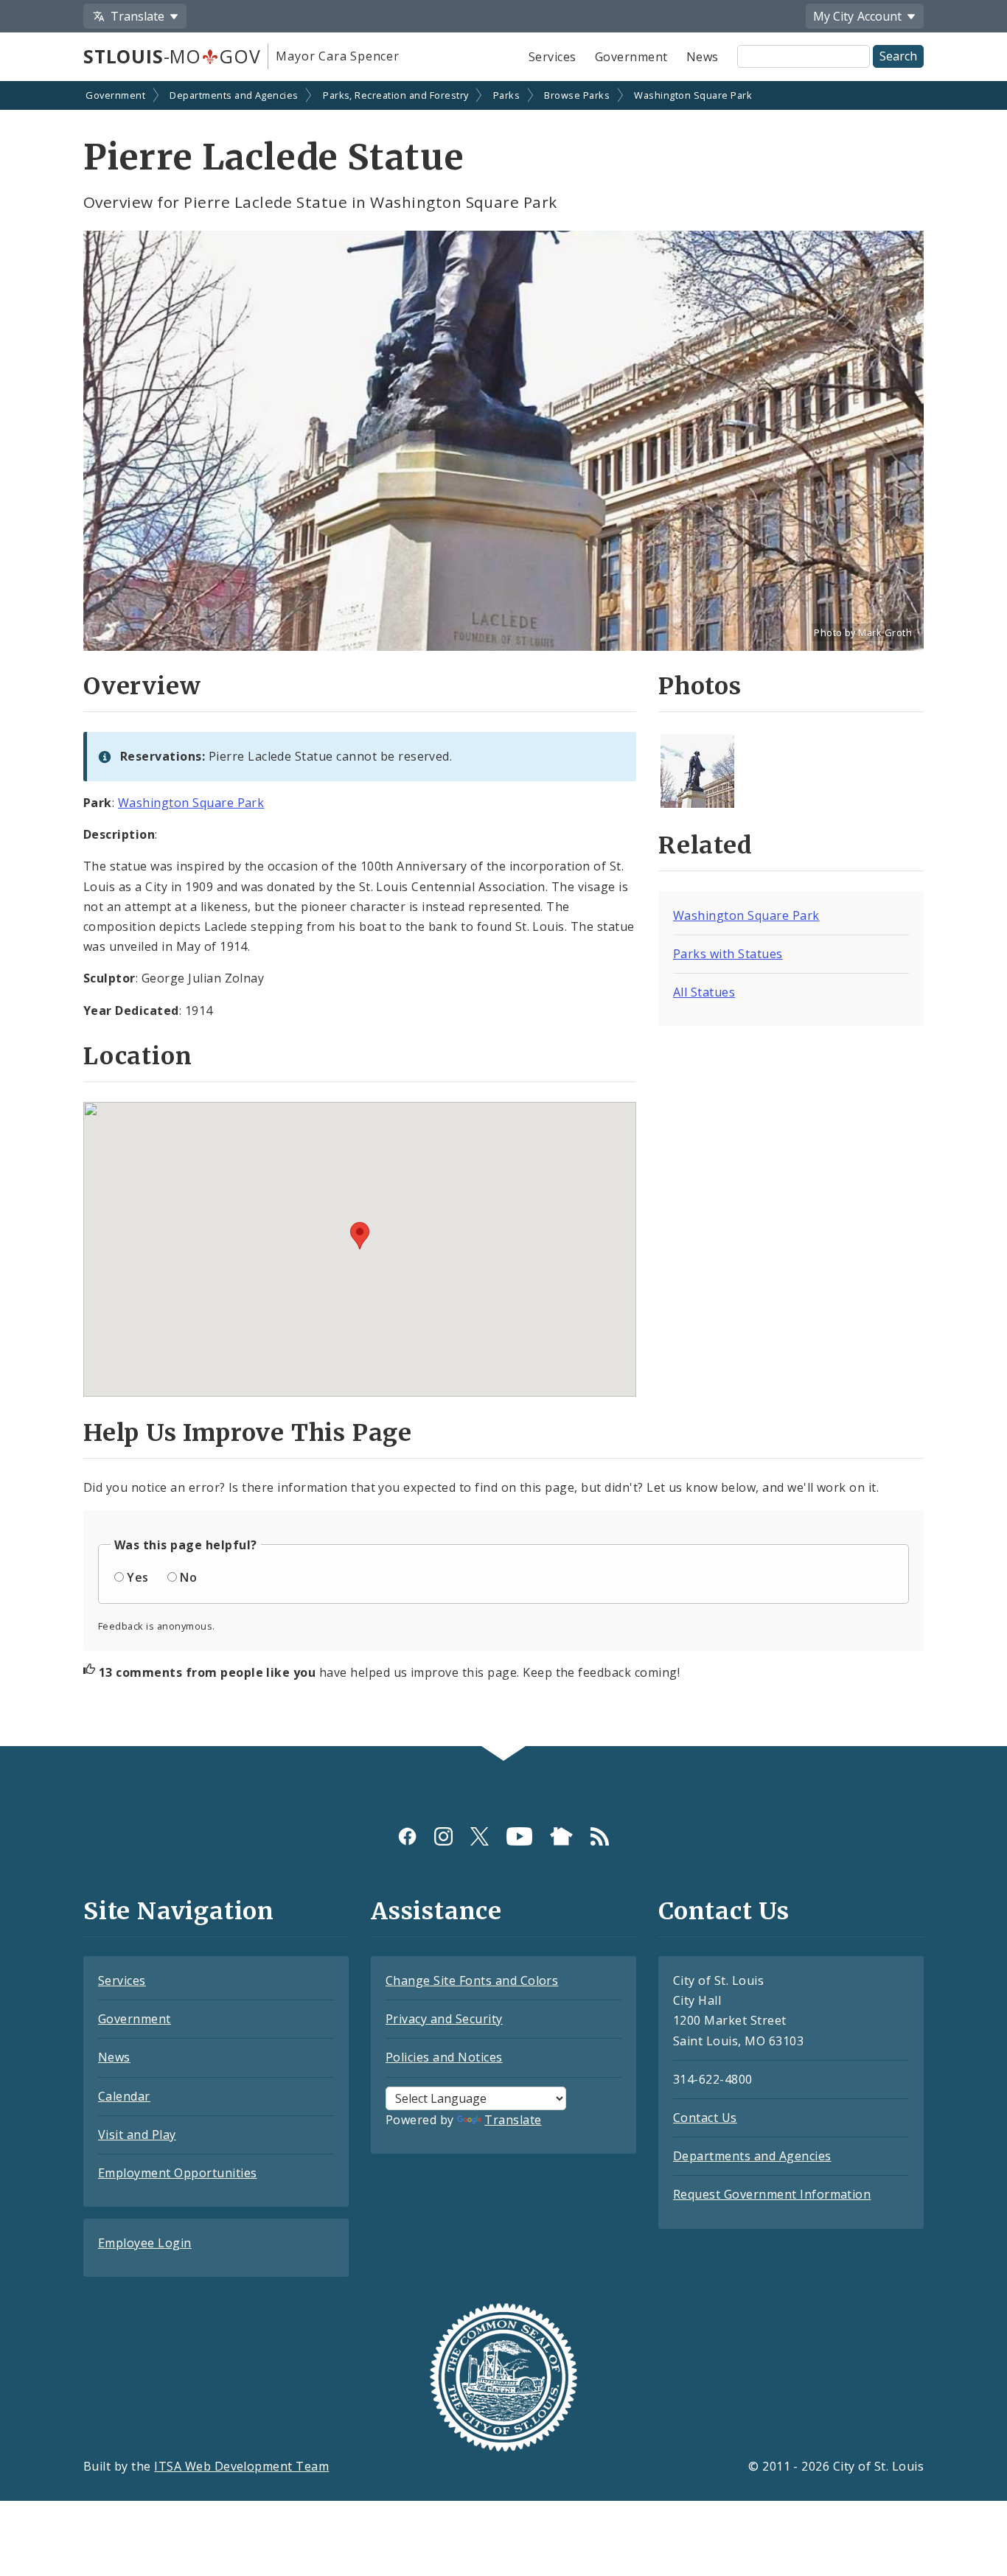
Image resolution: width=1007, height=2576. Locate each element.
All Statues (704, 992)
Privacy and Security (444, 2019)
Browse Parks (577, 95)
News (703, 57)
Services (553, 57)
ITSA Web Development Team (241, 2466)
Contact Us (705, 2118)
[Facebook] (407, 1836)
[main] (503, 915)
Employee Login (145, 2243)
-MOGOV (172, 56)
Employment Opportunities (178, 2173)
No (188, 1577)
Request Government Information (772, 2194)
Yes (137, 1577)
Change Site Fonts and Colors (472, 1980)
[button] (360, 1236)
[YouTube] (519, 1836)
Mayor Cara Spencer (337, 56)
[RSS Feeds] (600, 1836)
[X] (480, 1836)
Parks (506, 95)
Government (631, 57)
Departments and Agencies (234, 95)
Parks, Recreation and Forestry (396, 95)
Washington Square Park (693, 95)
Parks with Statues (728, 954)
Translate (513, 2120)
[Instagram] (443, 1836)
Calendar (124, 2096)
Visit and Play (137, 2135)
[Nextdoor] (561, 1836)
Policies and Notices (444, 2057)
